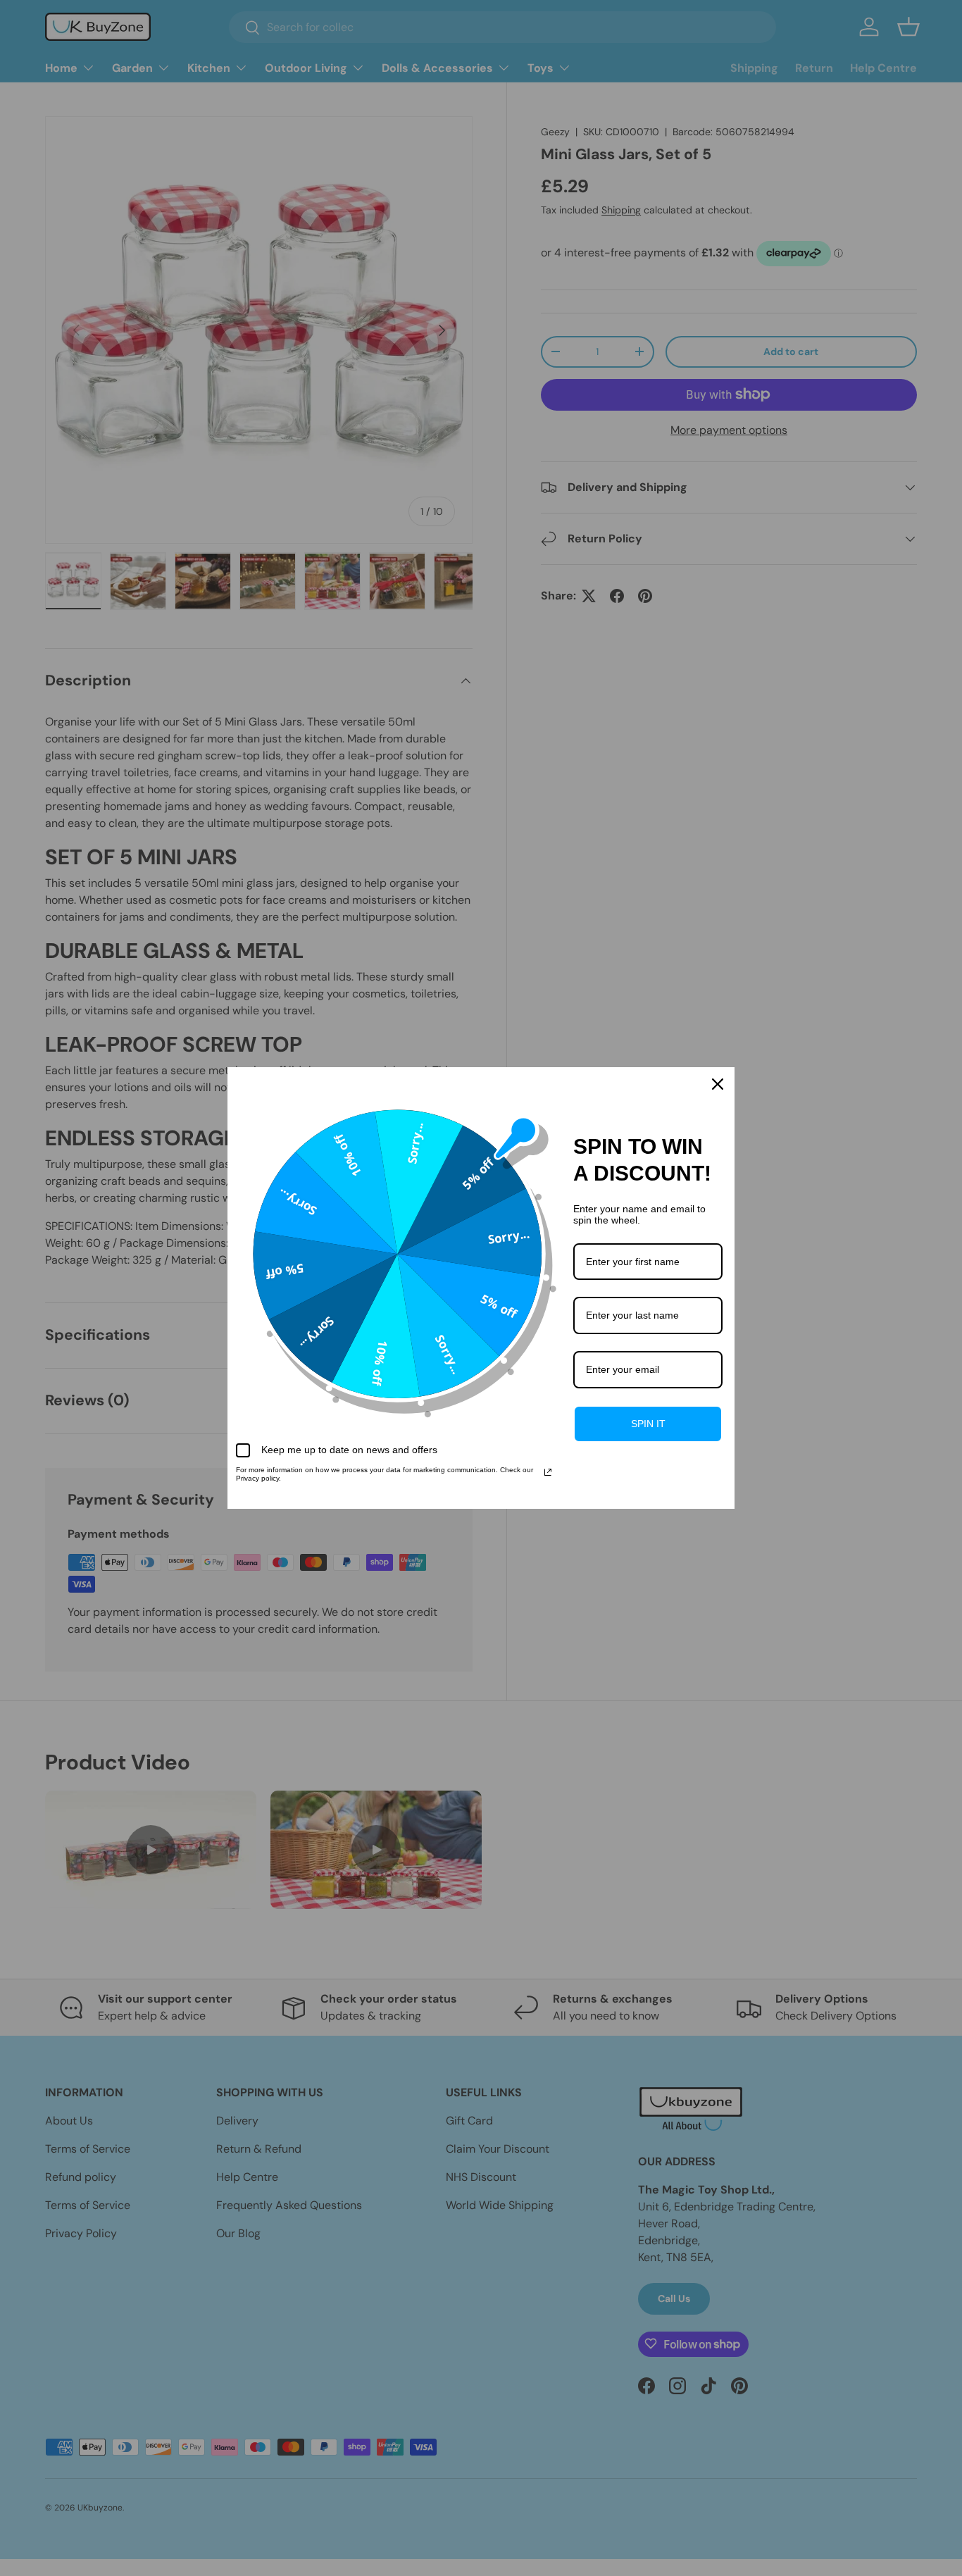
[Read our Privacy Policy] (548, 1472)
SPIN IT (648, 1424)
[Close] (718, 1084)
